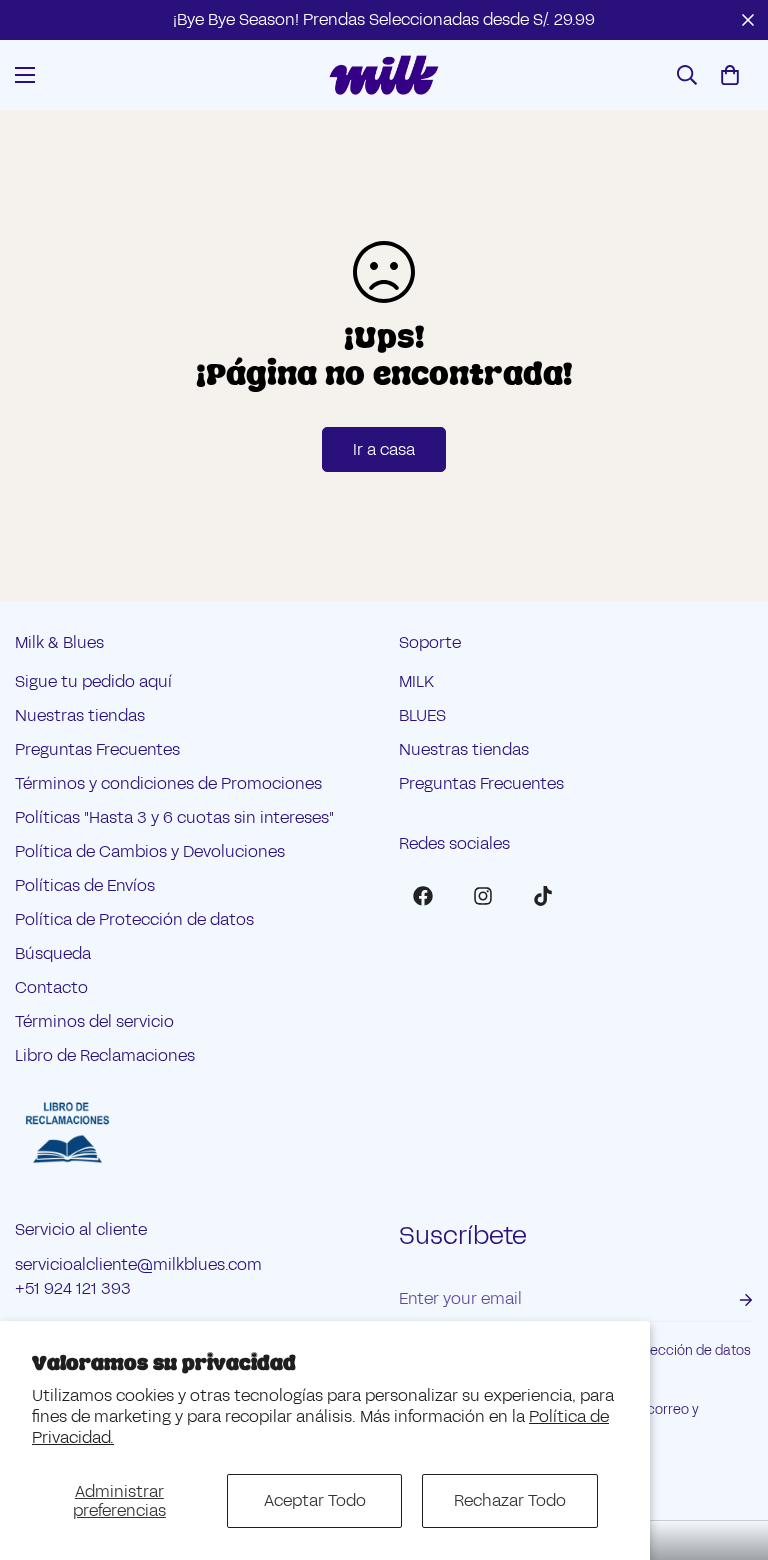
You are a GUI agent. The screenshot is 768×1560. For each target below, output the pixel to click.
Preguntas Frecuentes (97, 749)
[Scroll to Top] (729, 1451)
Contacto (51, 987)
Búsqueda (53, 953)
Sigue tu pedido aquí (93, 681)
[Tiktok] (543, 896)
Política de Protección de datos (134, 919)
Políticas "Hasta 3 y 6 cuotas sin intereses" (174, 817)
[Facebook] (423, 896)
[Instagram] (483, 896)
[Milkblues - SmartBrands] (384, 75)
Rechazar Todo (510, 1500)
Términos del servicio (94, 1021)
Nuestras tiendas (80, 715)
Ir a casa (384, 449)
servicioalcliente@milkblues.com (138, 1264)
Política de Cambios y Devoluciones (150, 851)
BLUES (422, 715)
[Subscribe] (730, 1299)
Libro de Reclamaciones (105, 1055)
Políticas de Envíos (85, 885)
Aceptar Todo (315, 1500)
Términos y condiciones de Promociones (168, 783)
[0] (730, 75)
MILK (416, 681)
